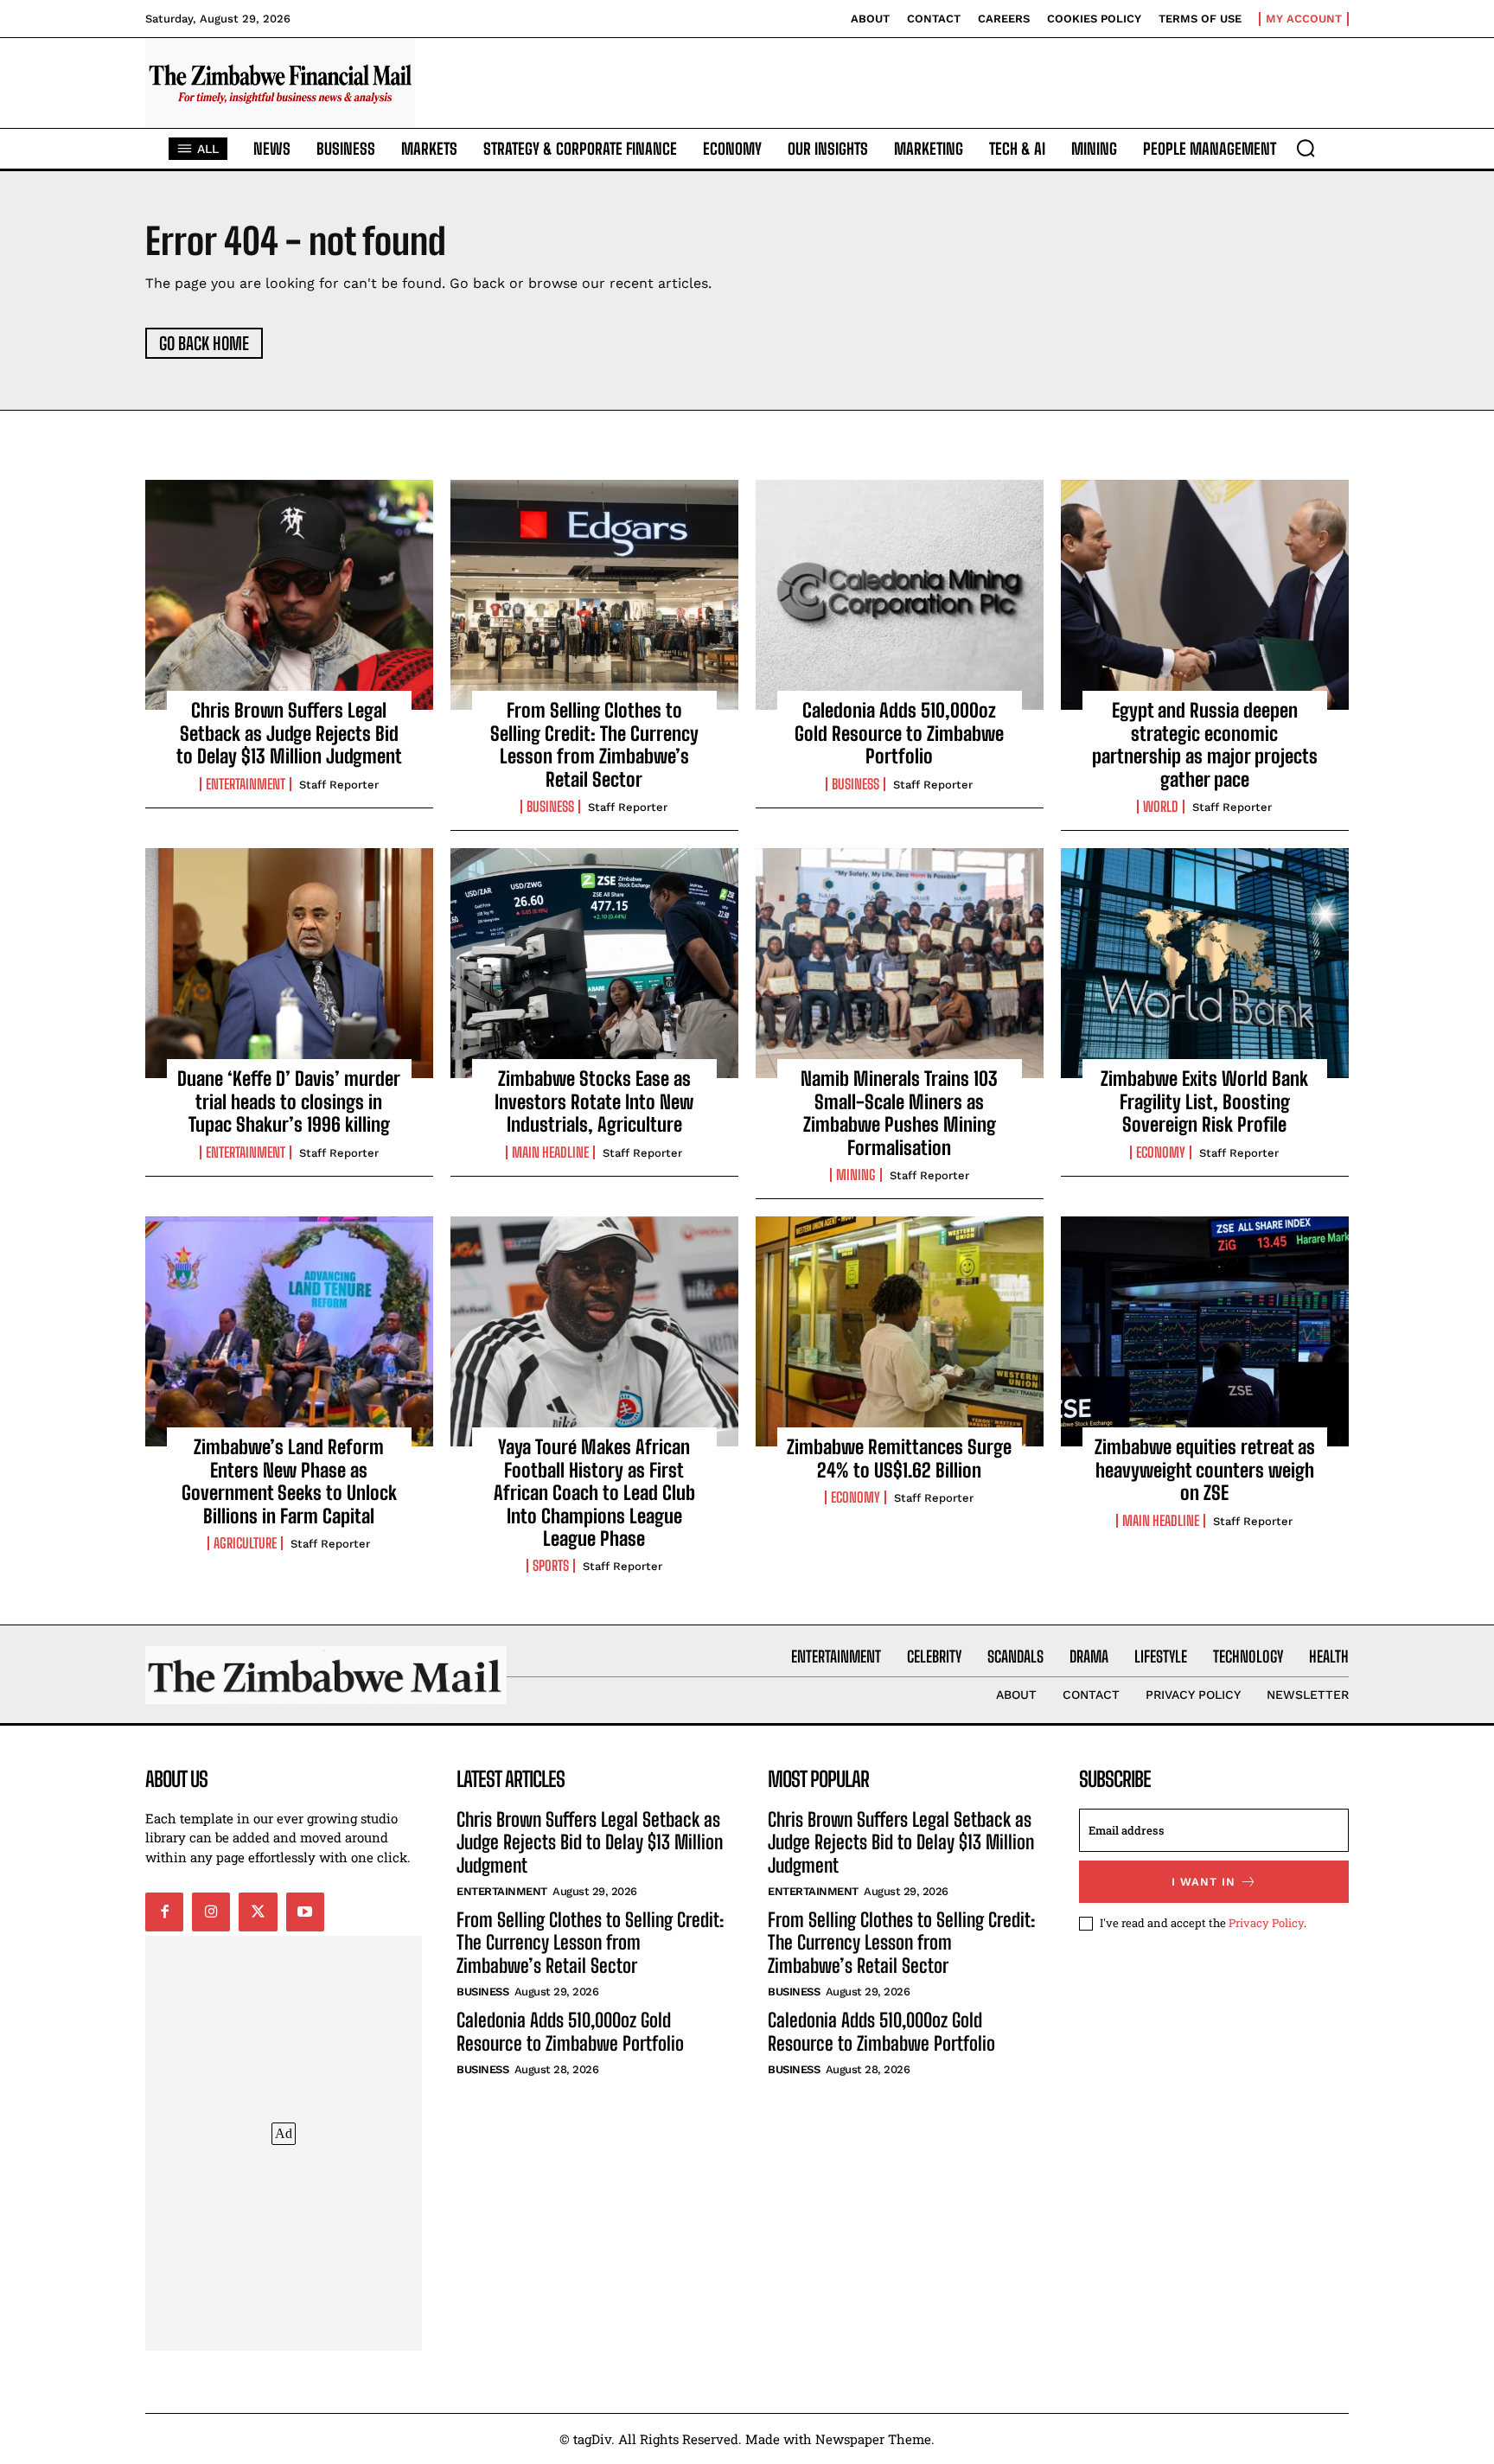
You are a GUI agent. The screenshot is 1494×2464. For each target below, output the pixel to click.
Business (550, 807)
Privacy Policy (1266, 1923)
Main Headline (550, 1152)
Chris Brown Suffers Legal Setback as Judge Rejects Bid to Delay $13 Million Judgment (289, 733)
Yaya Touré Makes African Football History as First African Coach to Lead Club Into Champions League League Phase (594, 1493)
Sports (551, 1566)
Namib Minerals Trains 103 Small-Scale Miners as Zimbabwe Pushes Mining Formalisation (899, 1113)
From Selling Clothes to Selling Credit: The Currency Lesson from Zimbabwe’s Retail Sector (594, 744)
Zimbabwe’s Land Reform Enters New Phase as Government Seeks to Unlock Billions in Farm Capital (289, 1481)
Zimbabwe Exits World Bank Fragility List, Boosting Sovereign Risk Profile (1204, 1101)
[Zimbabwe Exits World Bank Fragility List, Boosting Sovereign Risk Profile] (1205, 963)
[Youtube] (305, 1912)
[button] (1306, 148)
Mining (856, 1175)
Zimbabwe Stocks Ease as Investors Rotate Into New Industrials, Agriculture (594, 1101)
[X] (258, 1912)
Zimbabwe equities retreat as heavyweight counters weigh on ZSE (1205, 1470)
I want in (1203, 1882)
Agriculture (245, 1543)
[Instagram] (211, 1912)
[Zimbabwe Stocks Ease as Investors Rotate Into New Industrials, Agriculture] (594, 963)
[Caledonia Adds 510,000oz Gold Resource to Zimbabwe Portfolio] (900, 595)
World (1161, 807)
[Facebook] (164, 1912)
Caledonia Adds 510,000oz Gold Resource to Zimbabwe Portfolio (899, 733)
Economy (1161, 1152)
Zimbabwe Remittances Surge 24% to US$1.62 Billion (899, 1458)
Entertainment (246, 784)
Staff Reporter (339, 785)
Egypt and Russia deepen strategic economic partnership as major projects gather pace (1205, 744)
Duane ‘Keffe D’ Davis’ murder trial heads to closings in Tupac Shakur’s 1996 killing (289, 1101)
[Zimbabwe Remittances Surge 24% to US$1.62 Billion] (900, 1331)
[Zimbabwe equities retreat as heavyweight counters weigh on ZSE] (1205, 1331)
